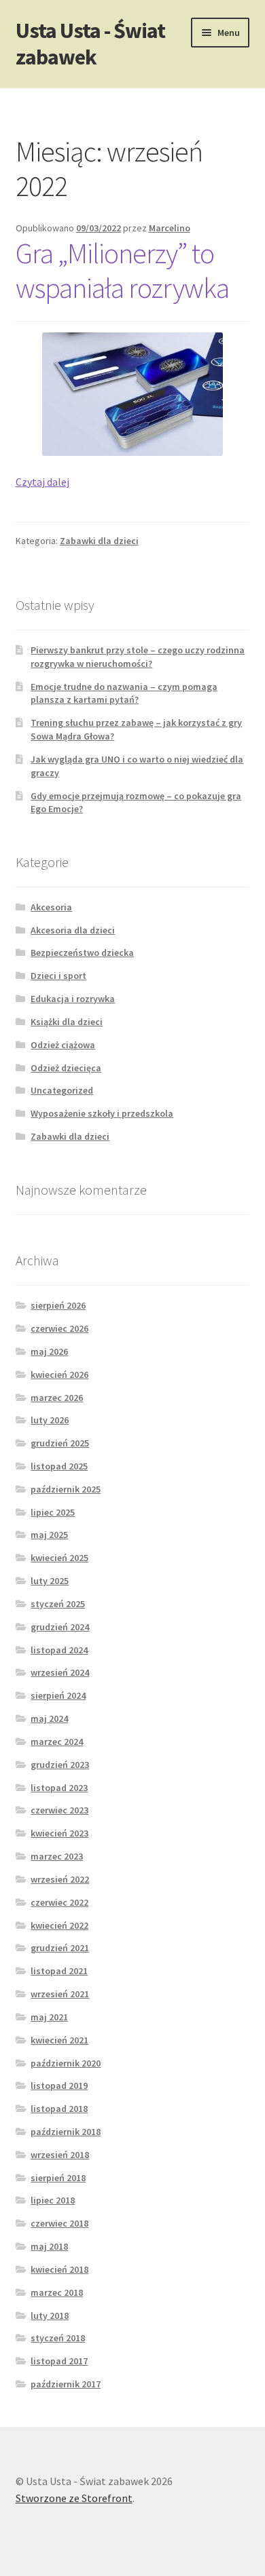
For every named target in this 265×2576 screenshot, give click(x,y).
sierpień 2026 (58, 1305)
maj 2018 (49, 2246)
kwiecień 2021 (59, 2040)
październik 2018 (66, 2132)
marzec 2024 (57, 1742)
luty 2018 (50, 2315)
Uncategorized (62, 1090)
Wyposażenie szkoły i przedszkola (102, 1113)
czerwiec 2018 (59, 2223)
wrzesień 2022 (60, 1879)
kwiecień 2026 (59, 1374)
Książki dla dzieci (67, 1022)
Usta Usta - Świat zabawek (90, 44)
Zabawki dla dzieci (99, 541)
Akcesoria (51, 907)
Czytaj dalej (42, 482)
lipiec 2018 (53, 2200)
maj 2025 (49, 1535)
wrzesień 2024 (60, 1672)
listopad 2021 (59, 1971)
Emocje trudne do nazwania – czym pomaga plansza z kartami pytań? (124, 693)
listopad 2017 (59, 2361)
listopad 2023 (59, 1788)
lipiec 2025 (53, 1512)
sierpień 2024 (58, 1695)
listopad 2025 (59, 1466)
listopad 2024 (59, 1650)
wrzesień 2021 (60, 1994)
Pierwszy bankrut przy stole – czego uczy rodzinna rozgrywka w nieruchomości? (138, 657)
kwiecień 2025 (59, 1558)
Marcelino (170, 228)
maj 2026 (49, 1351)
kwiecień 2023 (59, 1833)
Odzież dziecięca (66, 1068)
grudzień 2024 (60, 1627)
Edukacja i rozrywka (73, 999)
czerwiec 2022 (59, 1902)
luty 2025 (50, 1581)
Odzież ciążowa (63, 1045)
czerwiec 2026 (59, 1328)
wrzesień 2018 (60, 2155)
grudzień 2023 (60, 1765)
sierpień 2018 (58, 2178)
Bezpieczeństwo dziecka (82, 953)
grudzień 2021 (60, 1948)
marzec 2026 (57, 1398)
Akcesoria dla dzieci (73, 930)
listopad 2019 (59, 2085)
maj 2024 (49, 1718)
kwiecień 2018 (59, 2269)
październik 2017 (66, 2384)
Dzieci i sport (58, 976)
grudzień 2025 (60, 1443)
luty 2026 (50, 1420)
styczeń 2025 (58, 1604)
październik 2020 (66, 2063)
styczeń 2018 (58, 2338)
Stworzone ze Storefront (74, 2498)
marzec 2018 (57, 2292)
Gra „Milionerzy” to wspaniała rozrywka (122, 270)
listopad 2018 (59, 2109)
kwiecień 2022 (59, 1925)
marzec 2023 (57, 1856)
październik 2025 (66, 1489)
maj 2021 (49, 2017)
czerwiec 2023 (59, 1810)
